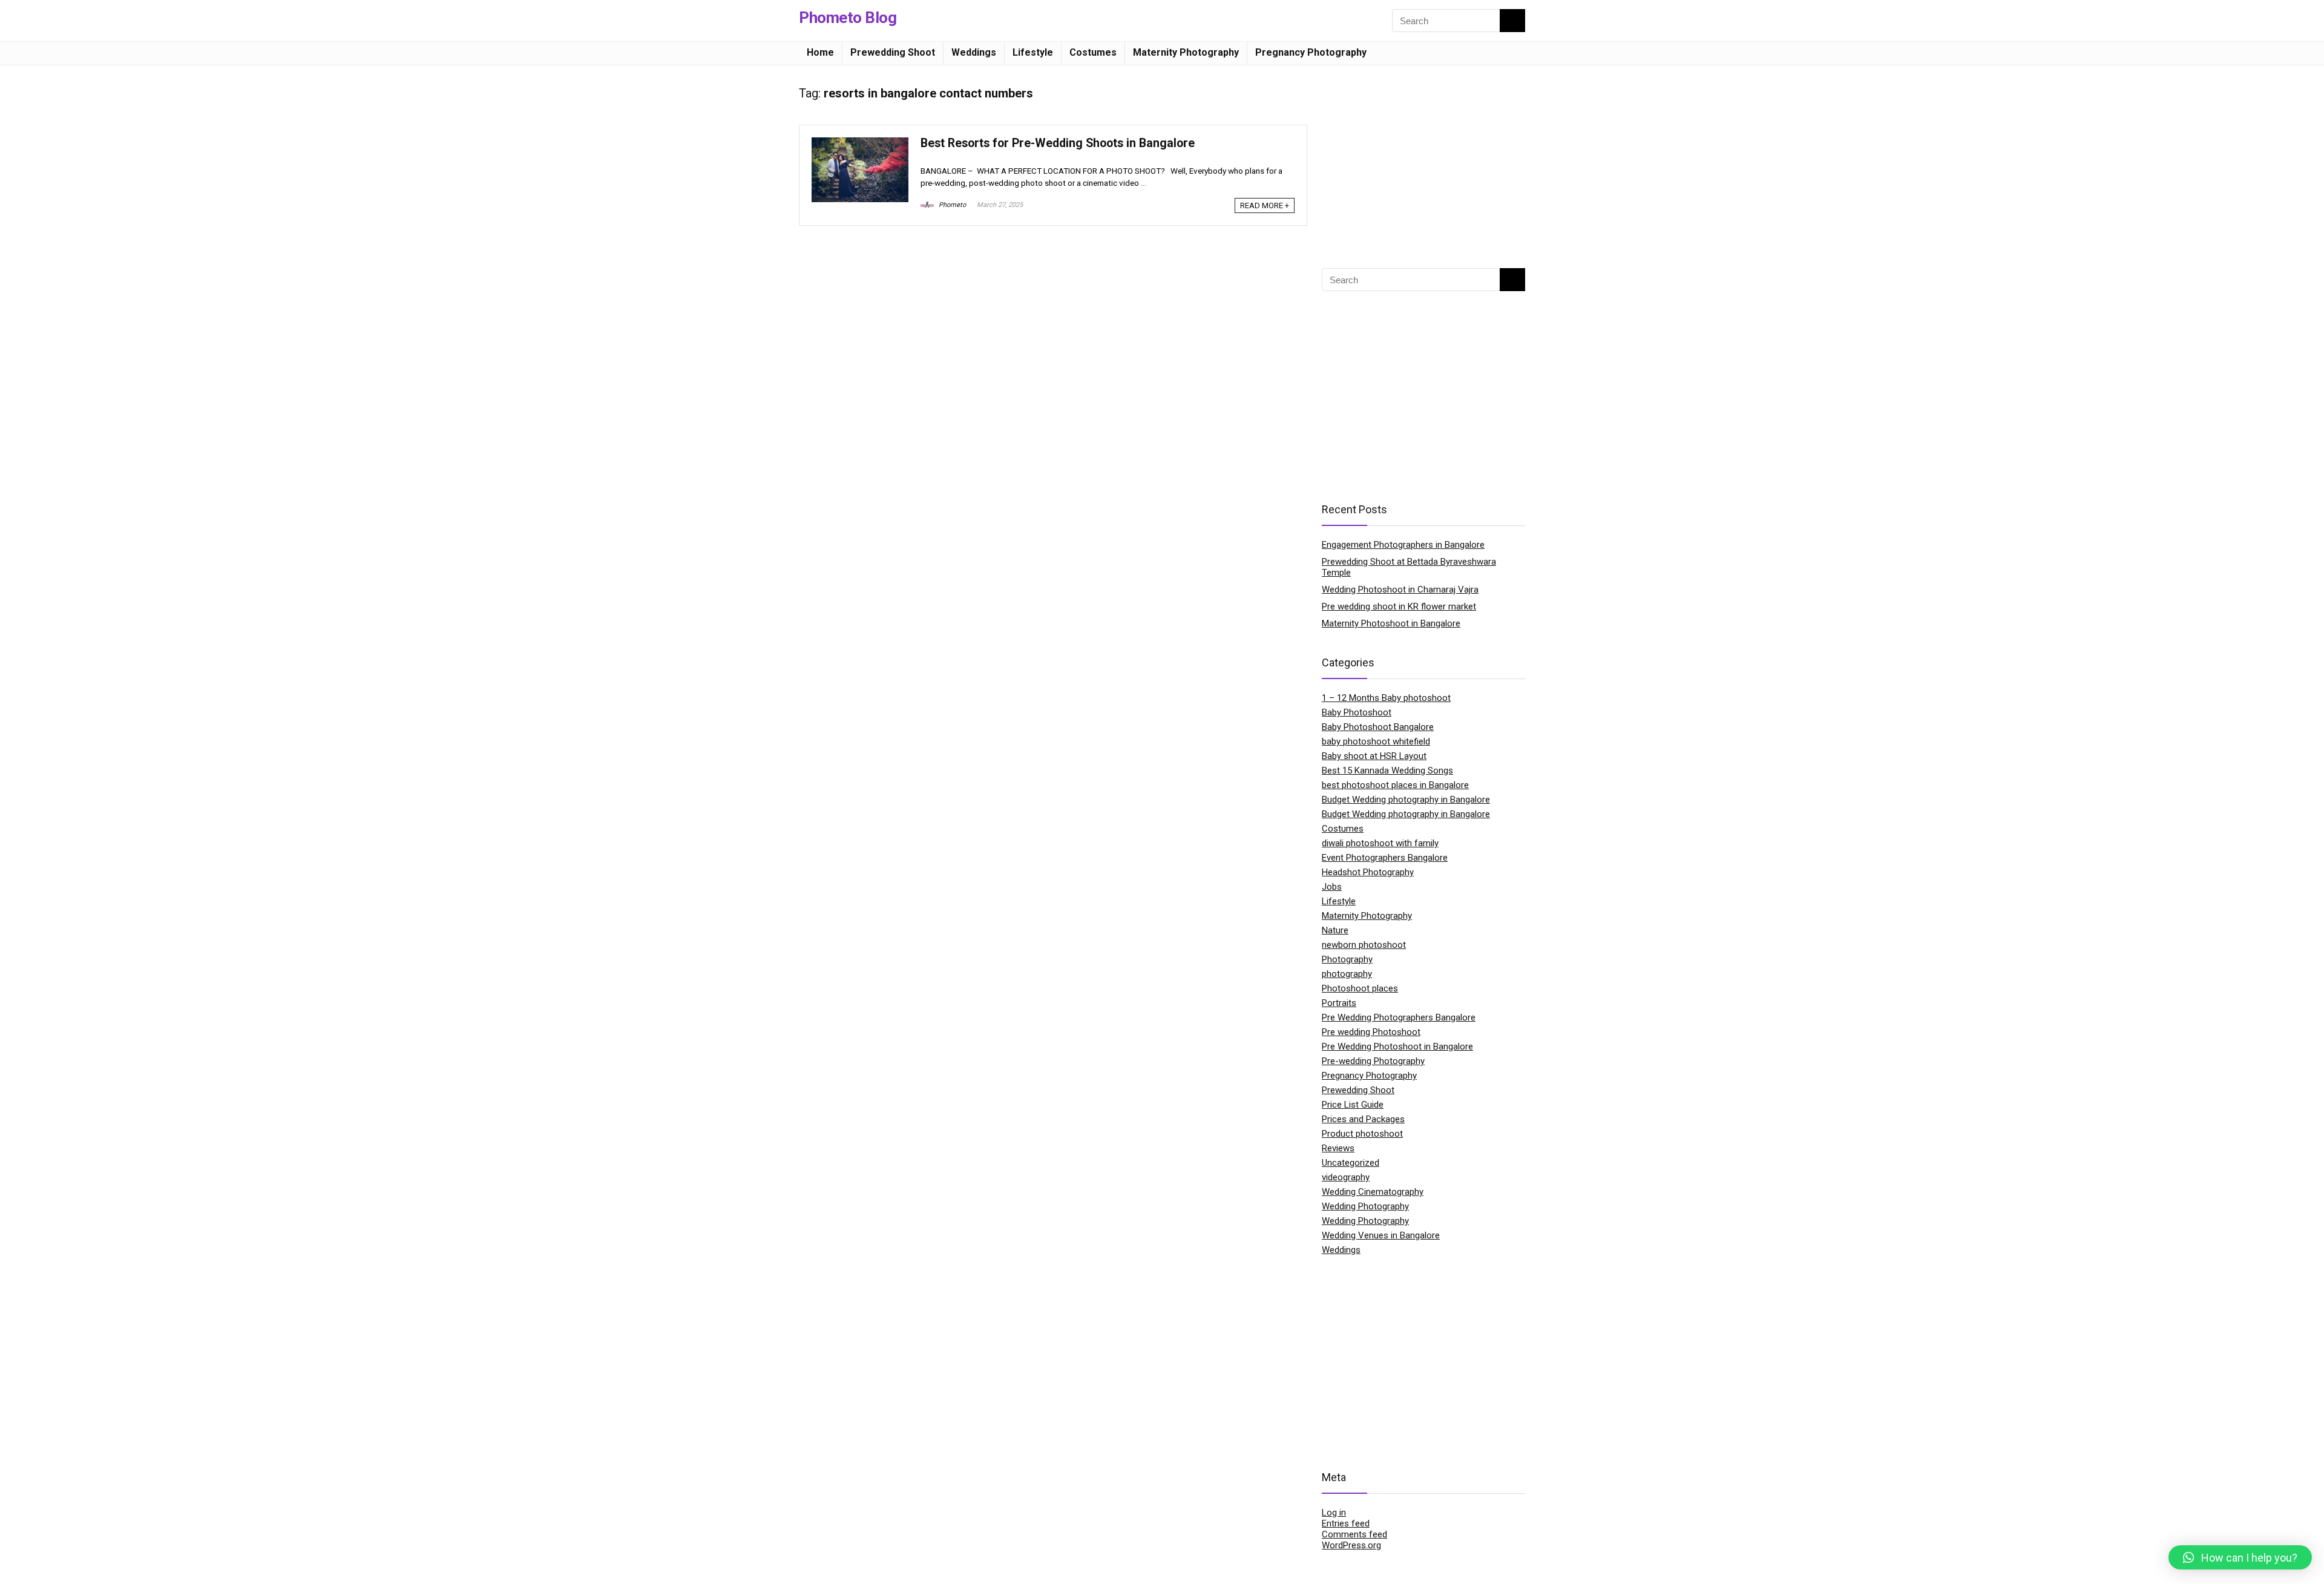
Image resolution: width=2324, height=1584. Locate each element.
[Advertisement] (1423, 162)
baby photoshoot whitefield (1376, 741)
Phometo (951, 205)
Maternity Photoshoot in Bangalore (1391, 623)
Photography (1347, 959)
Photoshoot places (1360, 988)
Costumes (1093, 52)
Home (820, 52)
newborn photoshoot (1364, 945)
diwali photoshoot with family (1380, 843)
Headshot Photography (1368, 872)
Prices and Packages (1363, 1119)
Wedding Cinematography (1373, 1192)
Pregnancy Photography (1311, 52)
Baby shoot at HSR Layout (1374, 756)
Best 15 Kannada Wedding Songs (1387, 771)
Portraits (1339, 1003)
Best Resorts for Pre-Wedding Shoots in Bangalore (1058, 143)
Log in (1334, 1513)
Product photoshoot (1362, 1134)
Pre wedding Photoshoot (1371, 1032)
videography (1346, 1177)
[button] (2240, 1557)
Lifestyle (1033, 52)
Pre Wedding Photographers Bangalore (1399, 1017)
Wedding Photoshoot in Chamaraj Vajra (1400, 590)
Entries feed (1346, 1523)
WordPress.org (1351, 1545)
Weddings (974, 52)
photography (1347, 974)
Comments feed (1354, 1534)
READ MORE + (1265, 205)
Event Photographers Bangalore (1385, 858)
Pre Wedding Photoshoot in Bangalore (1397, 1047)
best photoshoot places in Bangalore (1395, 785)
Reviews (1338, 1148)
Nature (1335, 930)
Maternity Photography (1186, 52)
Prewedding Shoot (893, 52)
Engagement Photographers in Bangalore (1403, 545)
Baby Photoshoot (1357, 712)
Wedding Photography (1365, 1206)
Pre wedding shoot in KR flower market (1399, 606)
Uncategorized (1351, 1163)
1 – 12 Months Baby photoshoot (1386, 698)
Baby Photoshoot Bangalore (1378, 727)
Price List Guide (1353, 1105)
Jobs (1332, 887)
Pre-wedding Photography (1373, 1061)
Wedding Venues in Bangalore (1381, 1235)
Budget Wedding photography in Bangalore (1406, 800)
